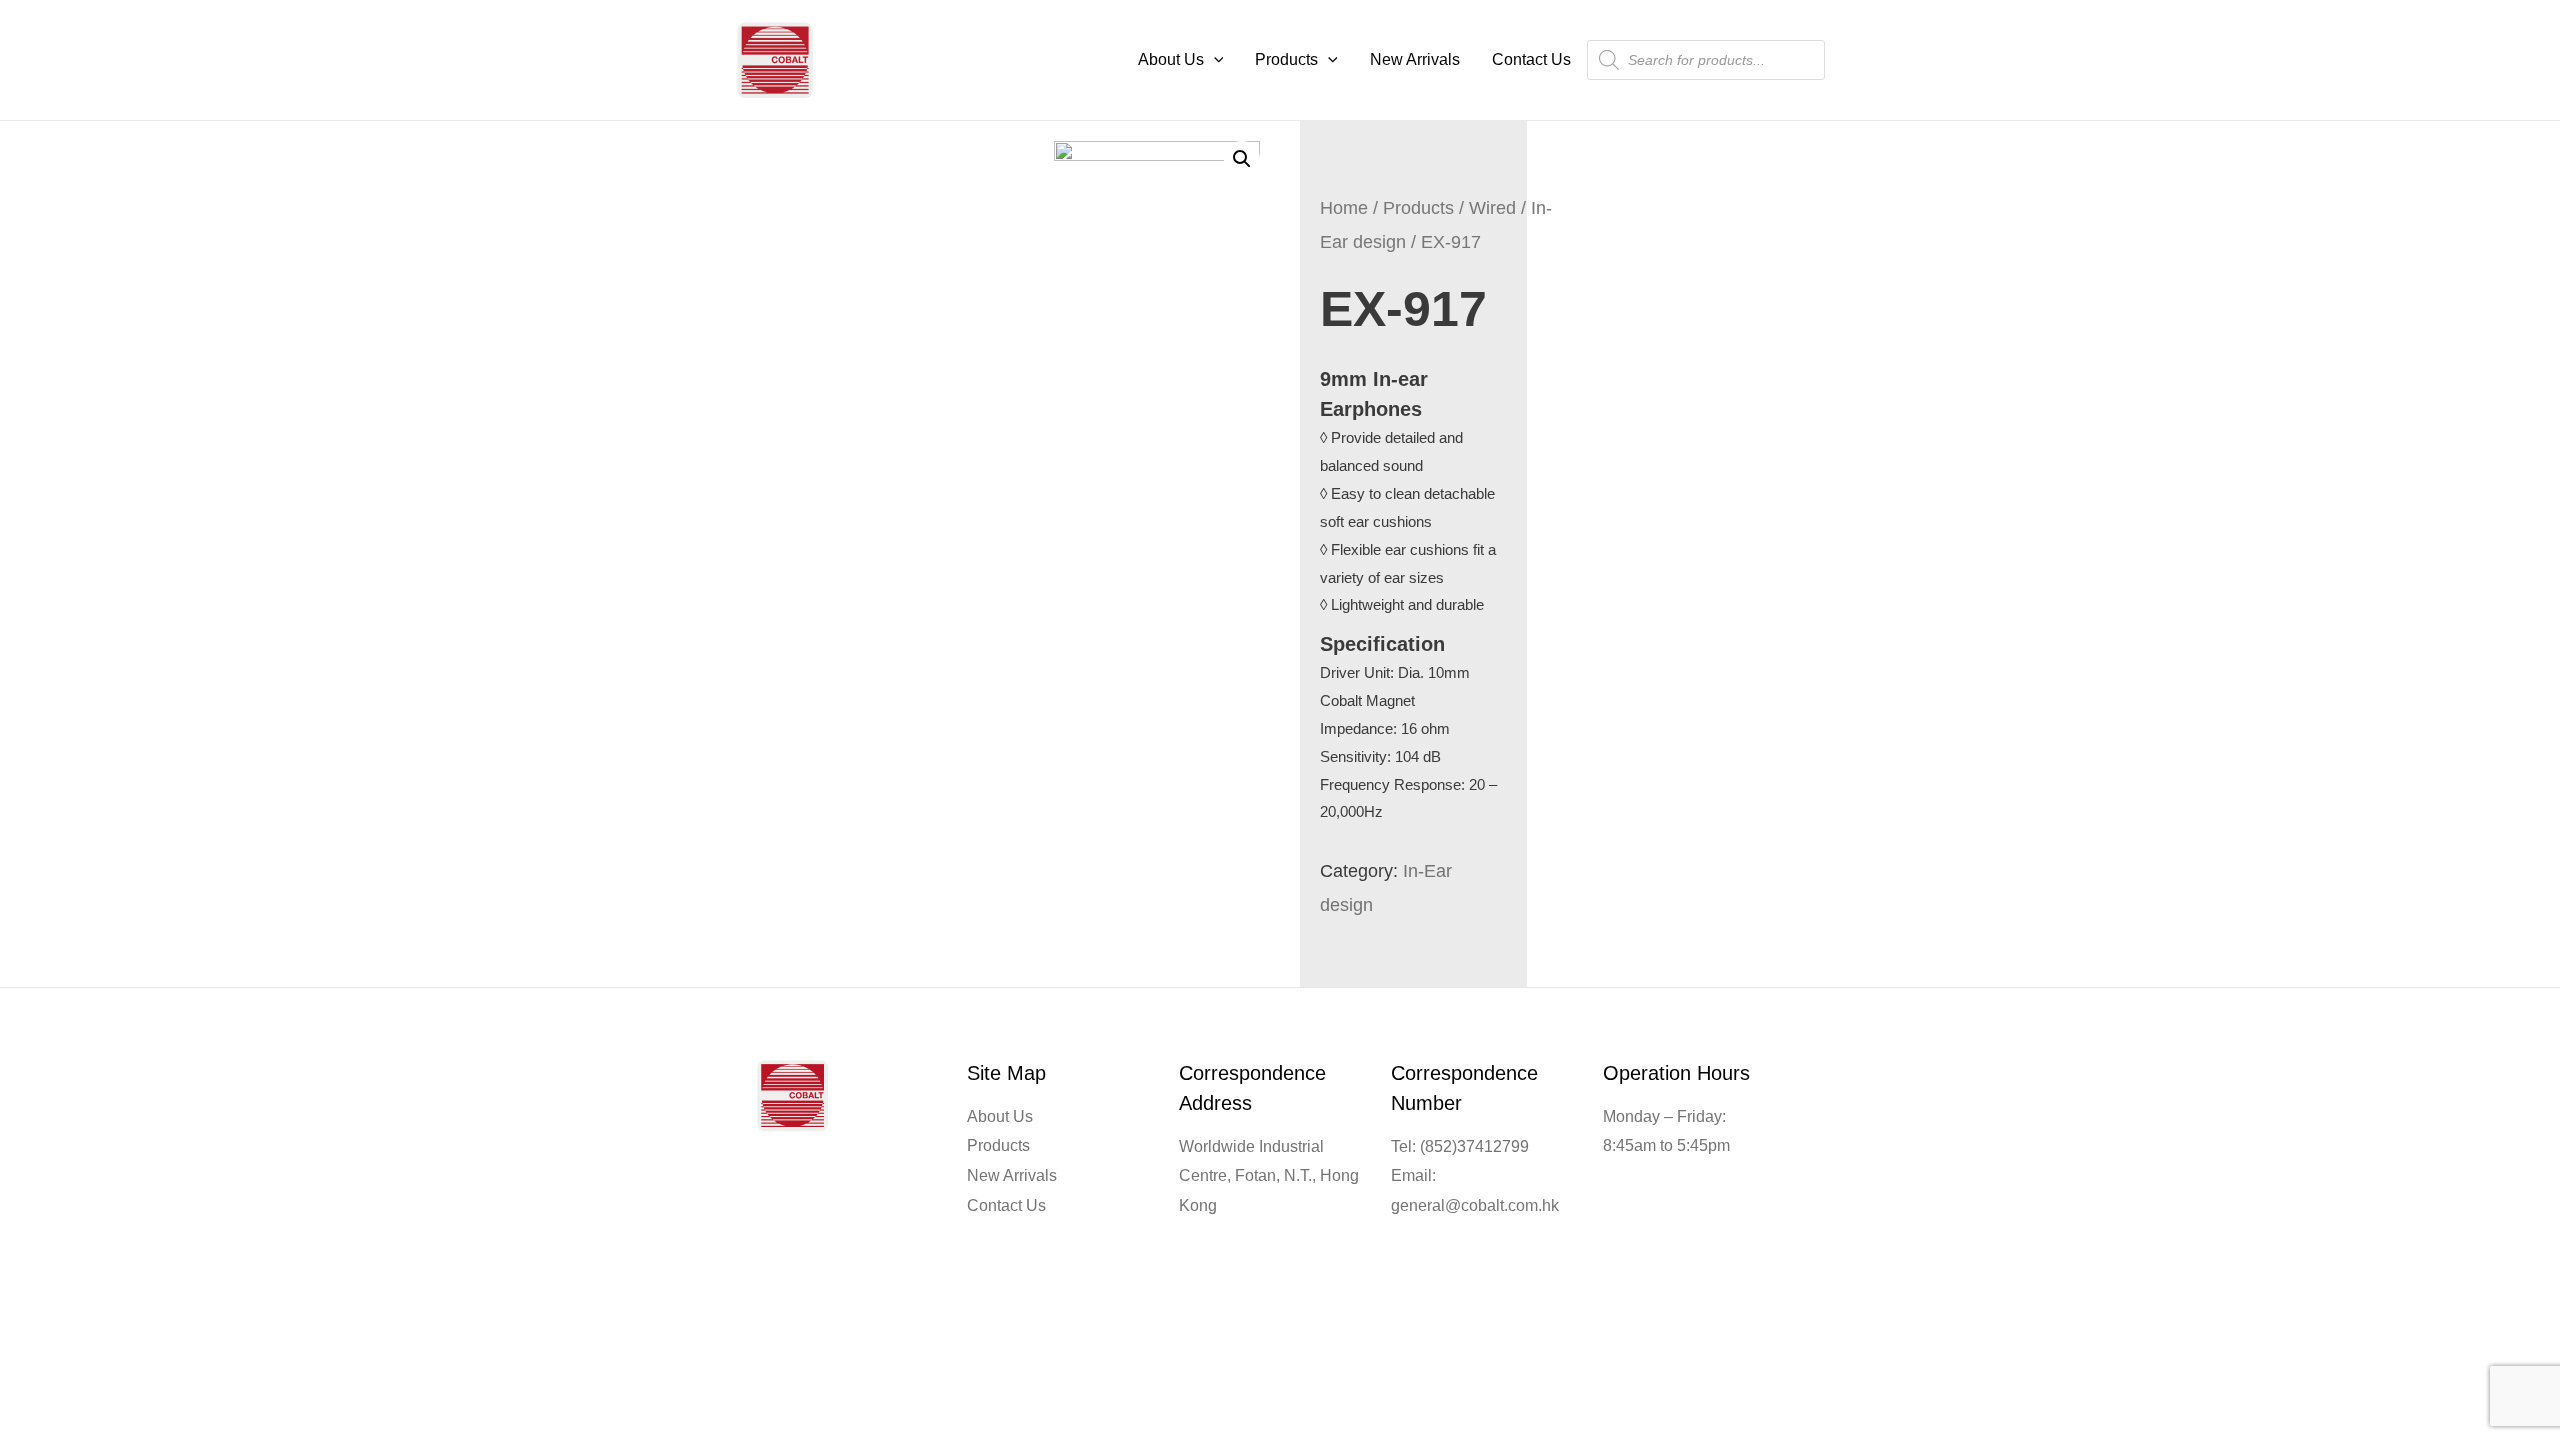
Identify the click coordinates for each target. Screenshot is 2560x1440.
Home (1344, 207)
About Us (1171, 59)
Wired (1492, 207)
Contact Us (1531, 59)
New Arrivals (1415, 59)
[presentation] (1214, 59)
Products (1286, 59)
